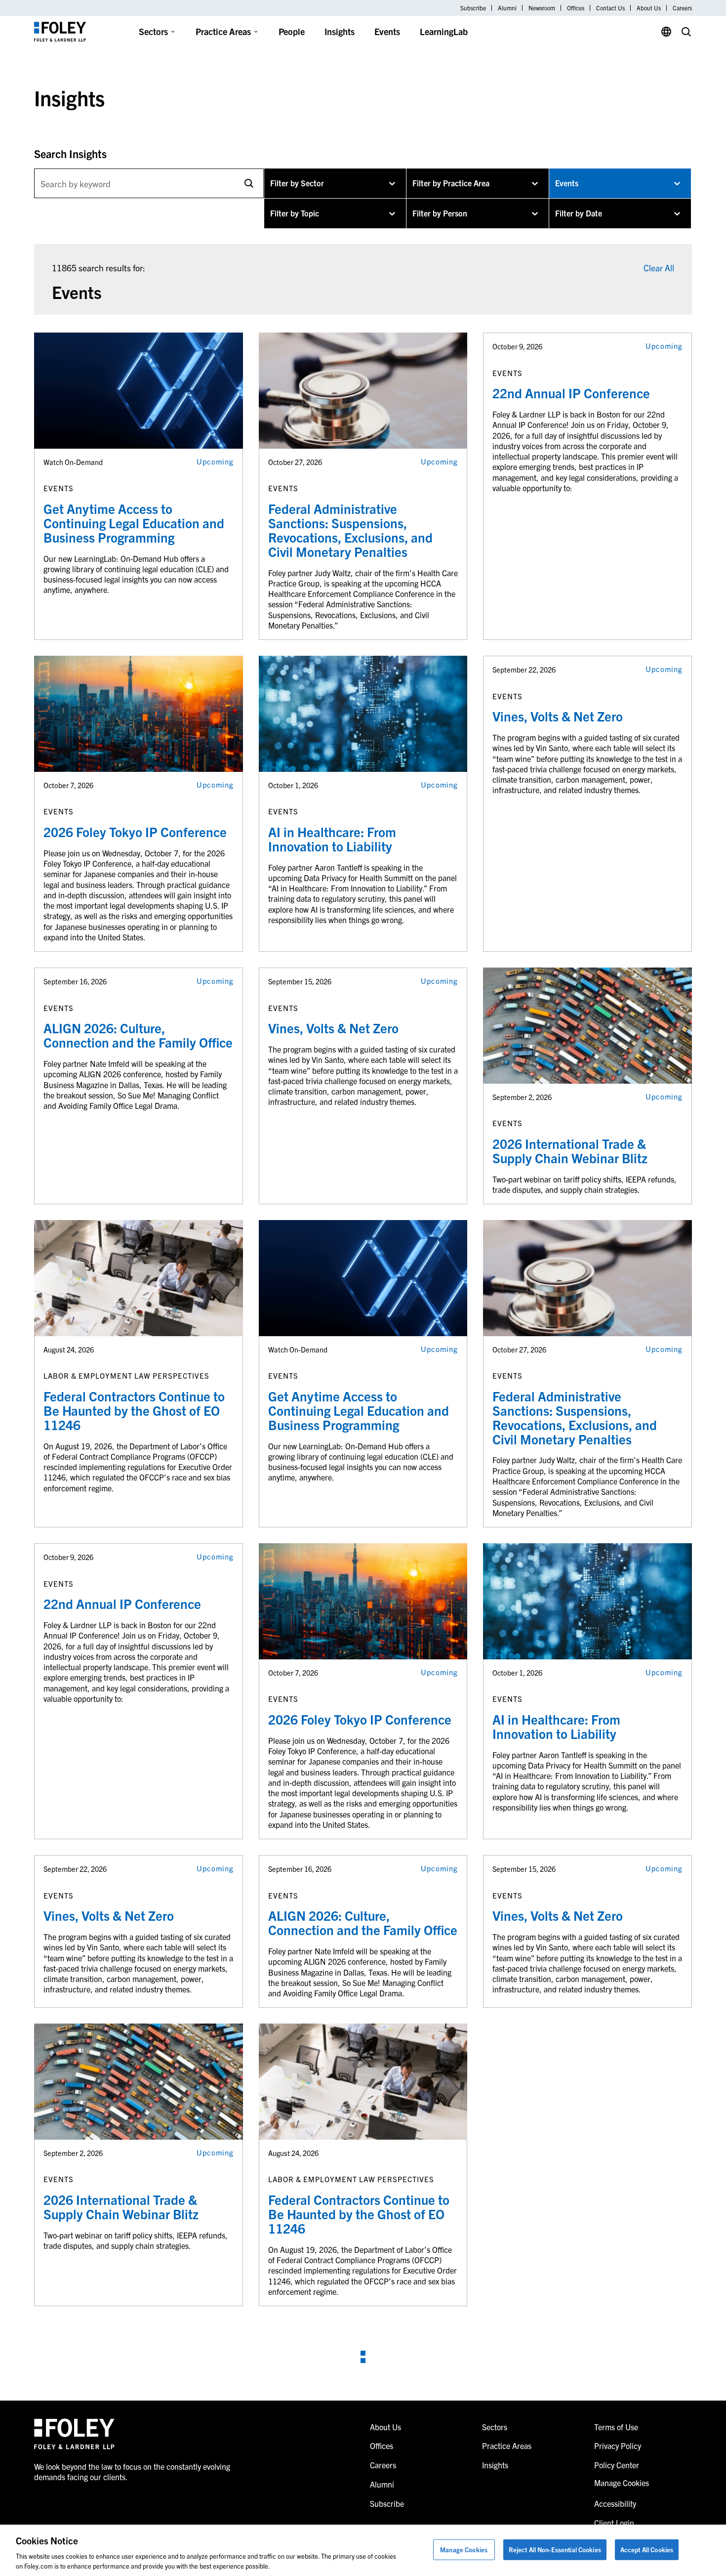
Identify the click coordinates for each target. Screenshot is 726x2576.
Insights (340, 31)
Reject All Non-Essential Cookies (555, 2550)
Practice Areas (223, 31)
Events (387, 31)
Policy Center (617, 2465)
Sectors (153, 31)
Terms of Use (616, 2427)
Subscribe (473, 8)
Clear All (659, 268)
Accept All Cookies (647, 2550)
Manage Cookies (464, 2550)
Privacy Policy (618, 2446)
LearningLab (444, 31)
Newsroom (542, 8)
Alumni (507, 8)
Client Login (614, 2523)
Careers (682, 8)
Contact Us (610, 8)
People (292, 31)
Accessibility (615, 2503)
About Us (649, 8)
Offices (576, 8)
